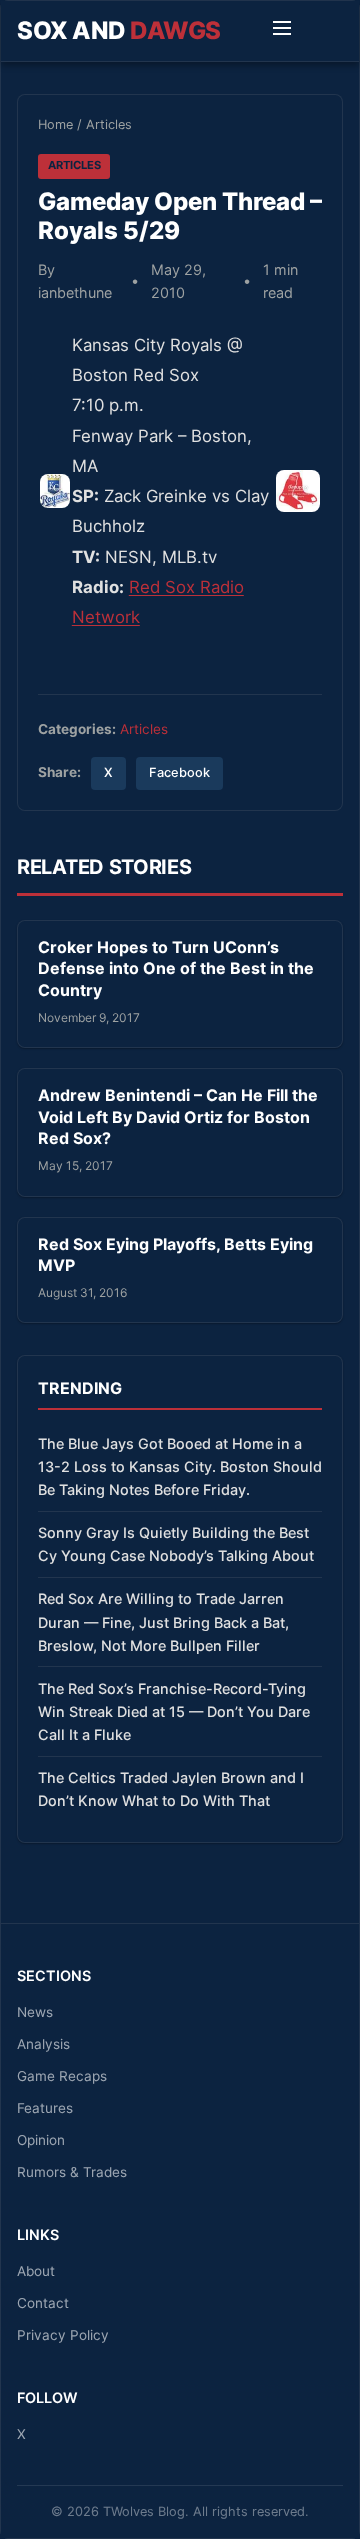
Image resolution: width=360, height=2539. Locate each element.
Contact (43, 2303)
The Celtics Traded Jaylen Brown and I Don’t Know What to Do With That (171, 1789)
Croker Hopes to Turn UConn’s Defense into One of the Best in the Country (176, 968)
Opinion (41, 2140)
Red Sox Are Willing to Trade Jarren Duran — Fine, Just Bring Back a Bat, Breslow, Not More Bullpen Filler (163, 1621)
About (36, 2271)
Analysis (43, 2044)
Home (55, 124)
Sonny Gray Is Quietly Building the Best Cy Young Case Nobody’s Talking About (176, 1544)
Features (45, 2108)
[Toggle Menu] (282, 31)
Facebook (179, 772)
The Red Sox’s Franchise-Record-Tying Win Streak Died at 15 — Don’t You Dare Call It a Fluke (174, 1711)
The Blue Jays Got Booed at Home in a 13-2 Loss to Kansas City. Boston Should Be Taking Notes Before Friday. (180, 1466)
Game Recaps (62, 2076)
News (35, 2012)
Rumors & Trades (72, 2172)
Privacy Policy (63, 2335)
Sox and (119, 30)
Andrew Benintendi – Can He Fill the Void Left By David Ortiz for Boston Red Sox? (178, 1116)
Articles (109, 124)
